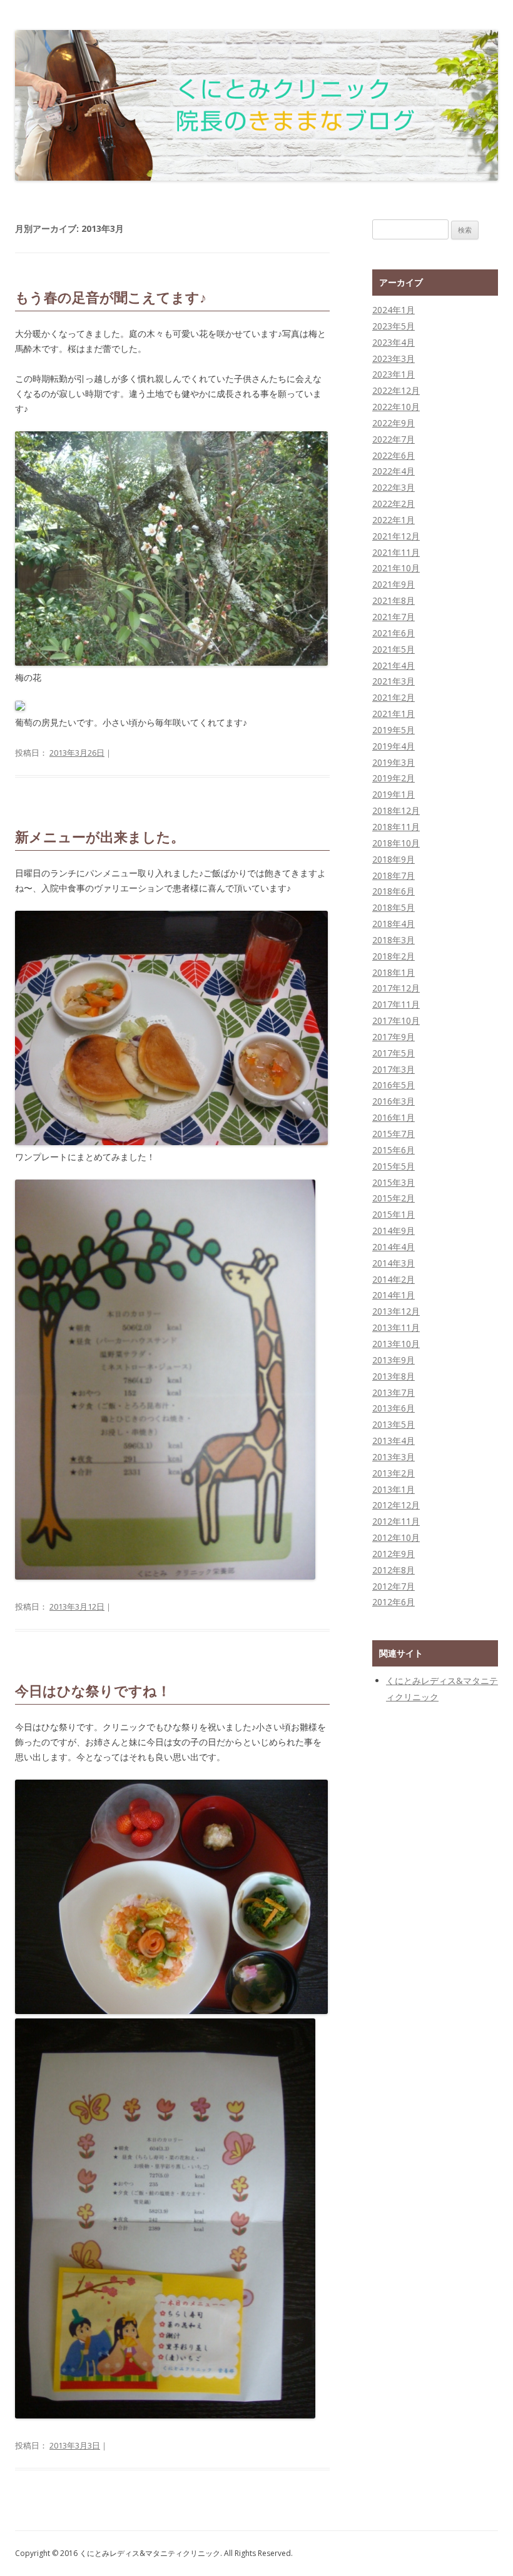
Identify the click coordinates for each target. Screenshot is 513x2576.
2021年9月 (394, 584)
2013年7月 (394, 1392)
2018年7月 (394, 875)
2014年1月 (394, 1295)
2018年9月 (394, 859)
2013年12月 (396, 1311)
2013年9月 (394, 1360)
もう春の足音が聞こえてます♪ (111, 298)
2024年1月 (394, 310)
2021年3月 (394, 681)
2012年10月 (396, 1537)
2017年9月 (394, 1037)
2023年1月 (394, 374)
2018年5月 (394, 907)
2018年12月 (396, 810)
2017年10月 (396, 1020)
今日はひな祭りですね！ (93, 1691)
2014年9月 (394, 1230)
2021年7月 (394, 617)
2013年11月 (396, 1327)
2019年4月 (394, 746)
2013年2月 (394, 1473)
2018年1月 (394, 972)
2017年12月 (396, 988)
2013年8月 (394, 1376)
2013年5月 (394, 1424)
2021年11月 (396, 552)
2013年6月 (394, 1408)
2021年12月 (396, 536)
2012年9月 (394, 1554)
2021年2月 (394, 697)
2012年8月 (394, 1570)
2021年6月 (394, 633)
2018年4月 (394, 924)
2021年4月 (394, 665)
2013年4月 (394, 1441)
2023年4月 (394, 342)
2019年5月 (394, 730)
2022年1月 (394, 520)
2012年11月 (396, 1521)
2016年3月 (394, 1101)
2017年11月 (396, 1004)
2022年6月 (394, 455)
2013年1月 (394, 1489)
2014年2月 (394, 1279)
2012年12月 (396, 1505)
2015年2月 (394, 1198)
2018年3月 (394, 940)
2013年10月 (396, 1344)
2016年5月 (394, 1085)
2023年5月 (394, 326)
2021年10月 (396, 568)
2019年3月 (394, 762)
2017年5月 (394, 1053)
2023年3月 (394, 358)
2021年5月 (394, 649)
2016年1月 (394, 1117)
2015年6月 (394, 1150)
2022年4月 (394, 471)
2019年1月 (394, 794)
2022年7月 (394, 439)
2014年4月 (394, 1247)
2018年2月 (394, 956)
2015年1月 (394, 1214)
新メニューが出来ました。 (100, 837)
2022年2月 (394, 504)
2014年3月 (394, 1263)
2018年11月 (396, 827)
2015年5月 (394, 1166)
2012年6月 (394, 1602)
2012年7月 (394, 1586)
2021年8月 (394, 600)
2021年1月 (394, 714)
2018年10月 (396, 843)
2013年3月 (394, 1457)
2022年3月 (394, 487)
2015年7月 (394, 1134)
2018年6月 (394, 891)
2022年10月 (396, 407)
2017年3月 (394, 1069)
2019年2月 (394, 778)
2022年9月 (394, 423)
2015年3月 (394, 1182)
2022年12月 (396, 390)
